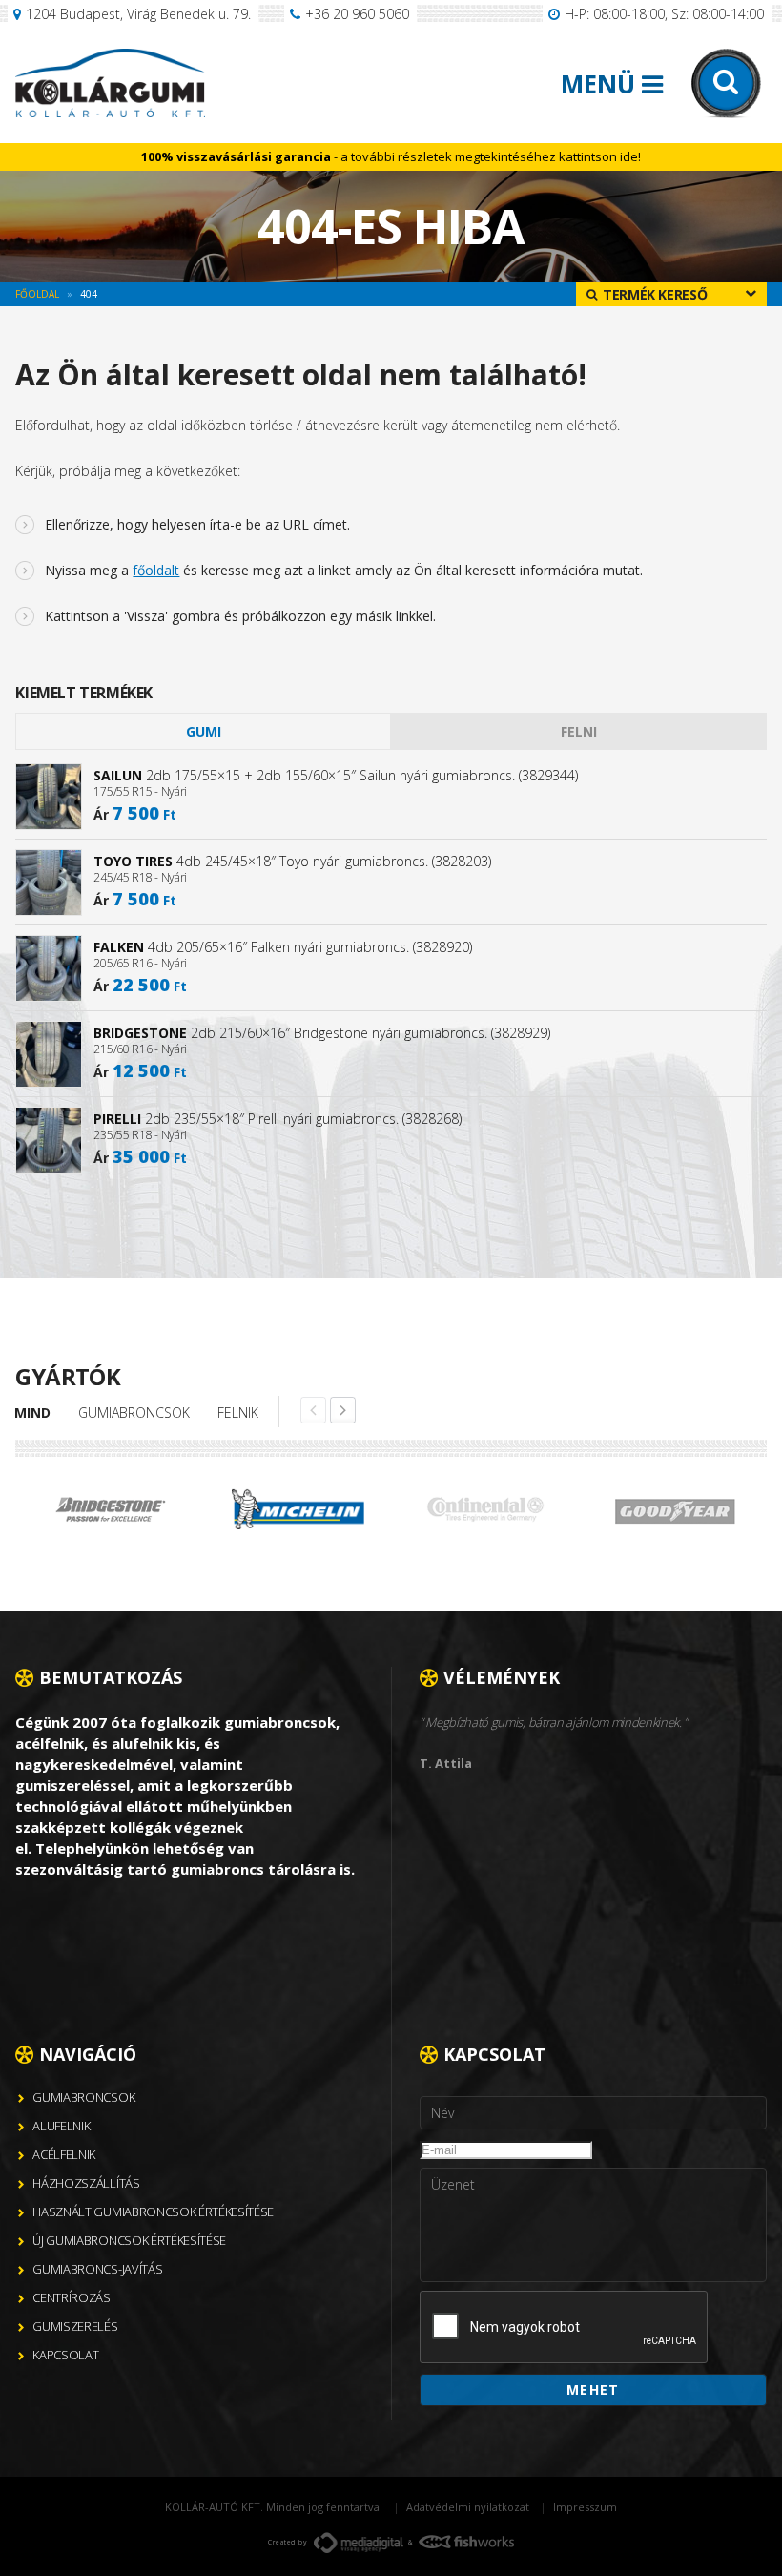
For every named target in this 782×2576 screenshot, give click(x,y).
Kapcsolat (65, 2355)
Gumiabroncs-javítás (97, 2269)
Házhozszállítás (86, 2183)
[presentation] (565, 2328)
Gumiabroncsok (134, 1413)
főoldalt (156, 570)
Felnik (238, 1413)
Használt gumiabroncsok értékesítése (153, 2212)
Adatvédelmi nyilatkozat (468, 2507)
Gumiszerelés (75, 2326)
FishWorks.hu (466, 2542)
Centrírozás (71, 2297)
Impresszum (585, 2507)
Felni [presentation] (579, 731)
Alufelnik (61, 2126)
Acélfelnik (64, 2154)
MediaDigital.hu (359, 2543)
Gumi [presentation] (204, 731)
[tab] (203, 731)
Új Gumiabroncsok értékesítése (129, 2240)
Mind (32, 1413)
